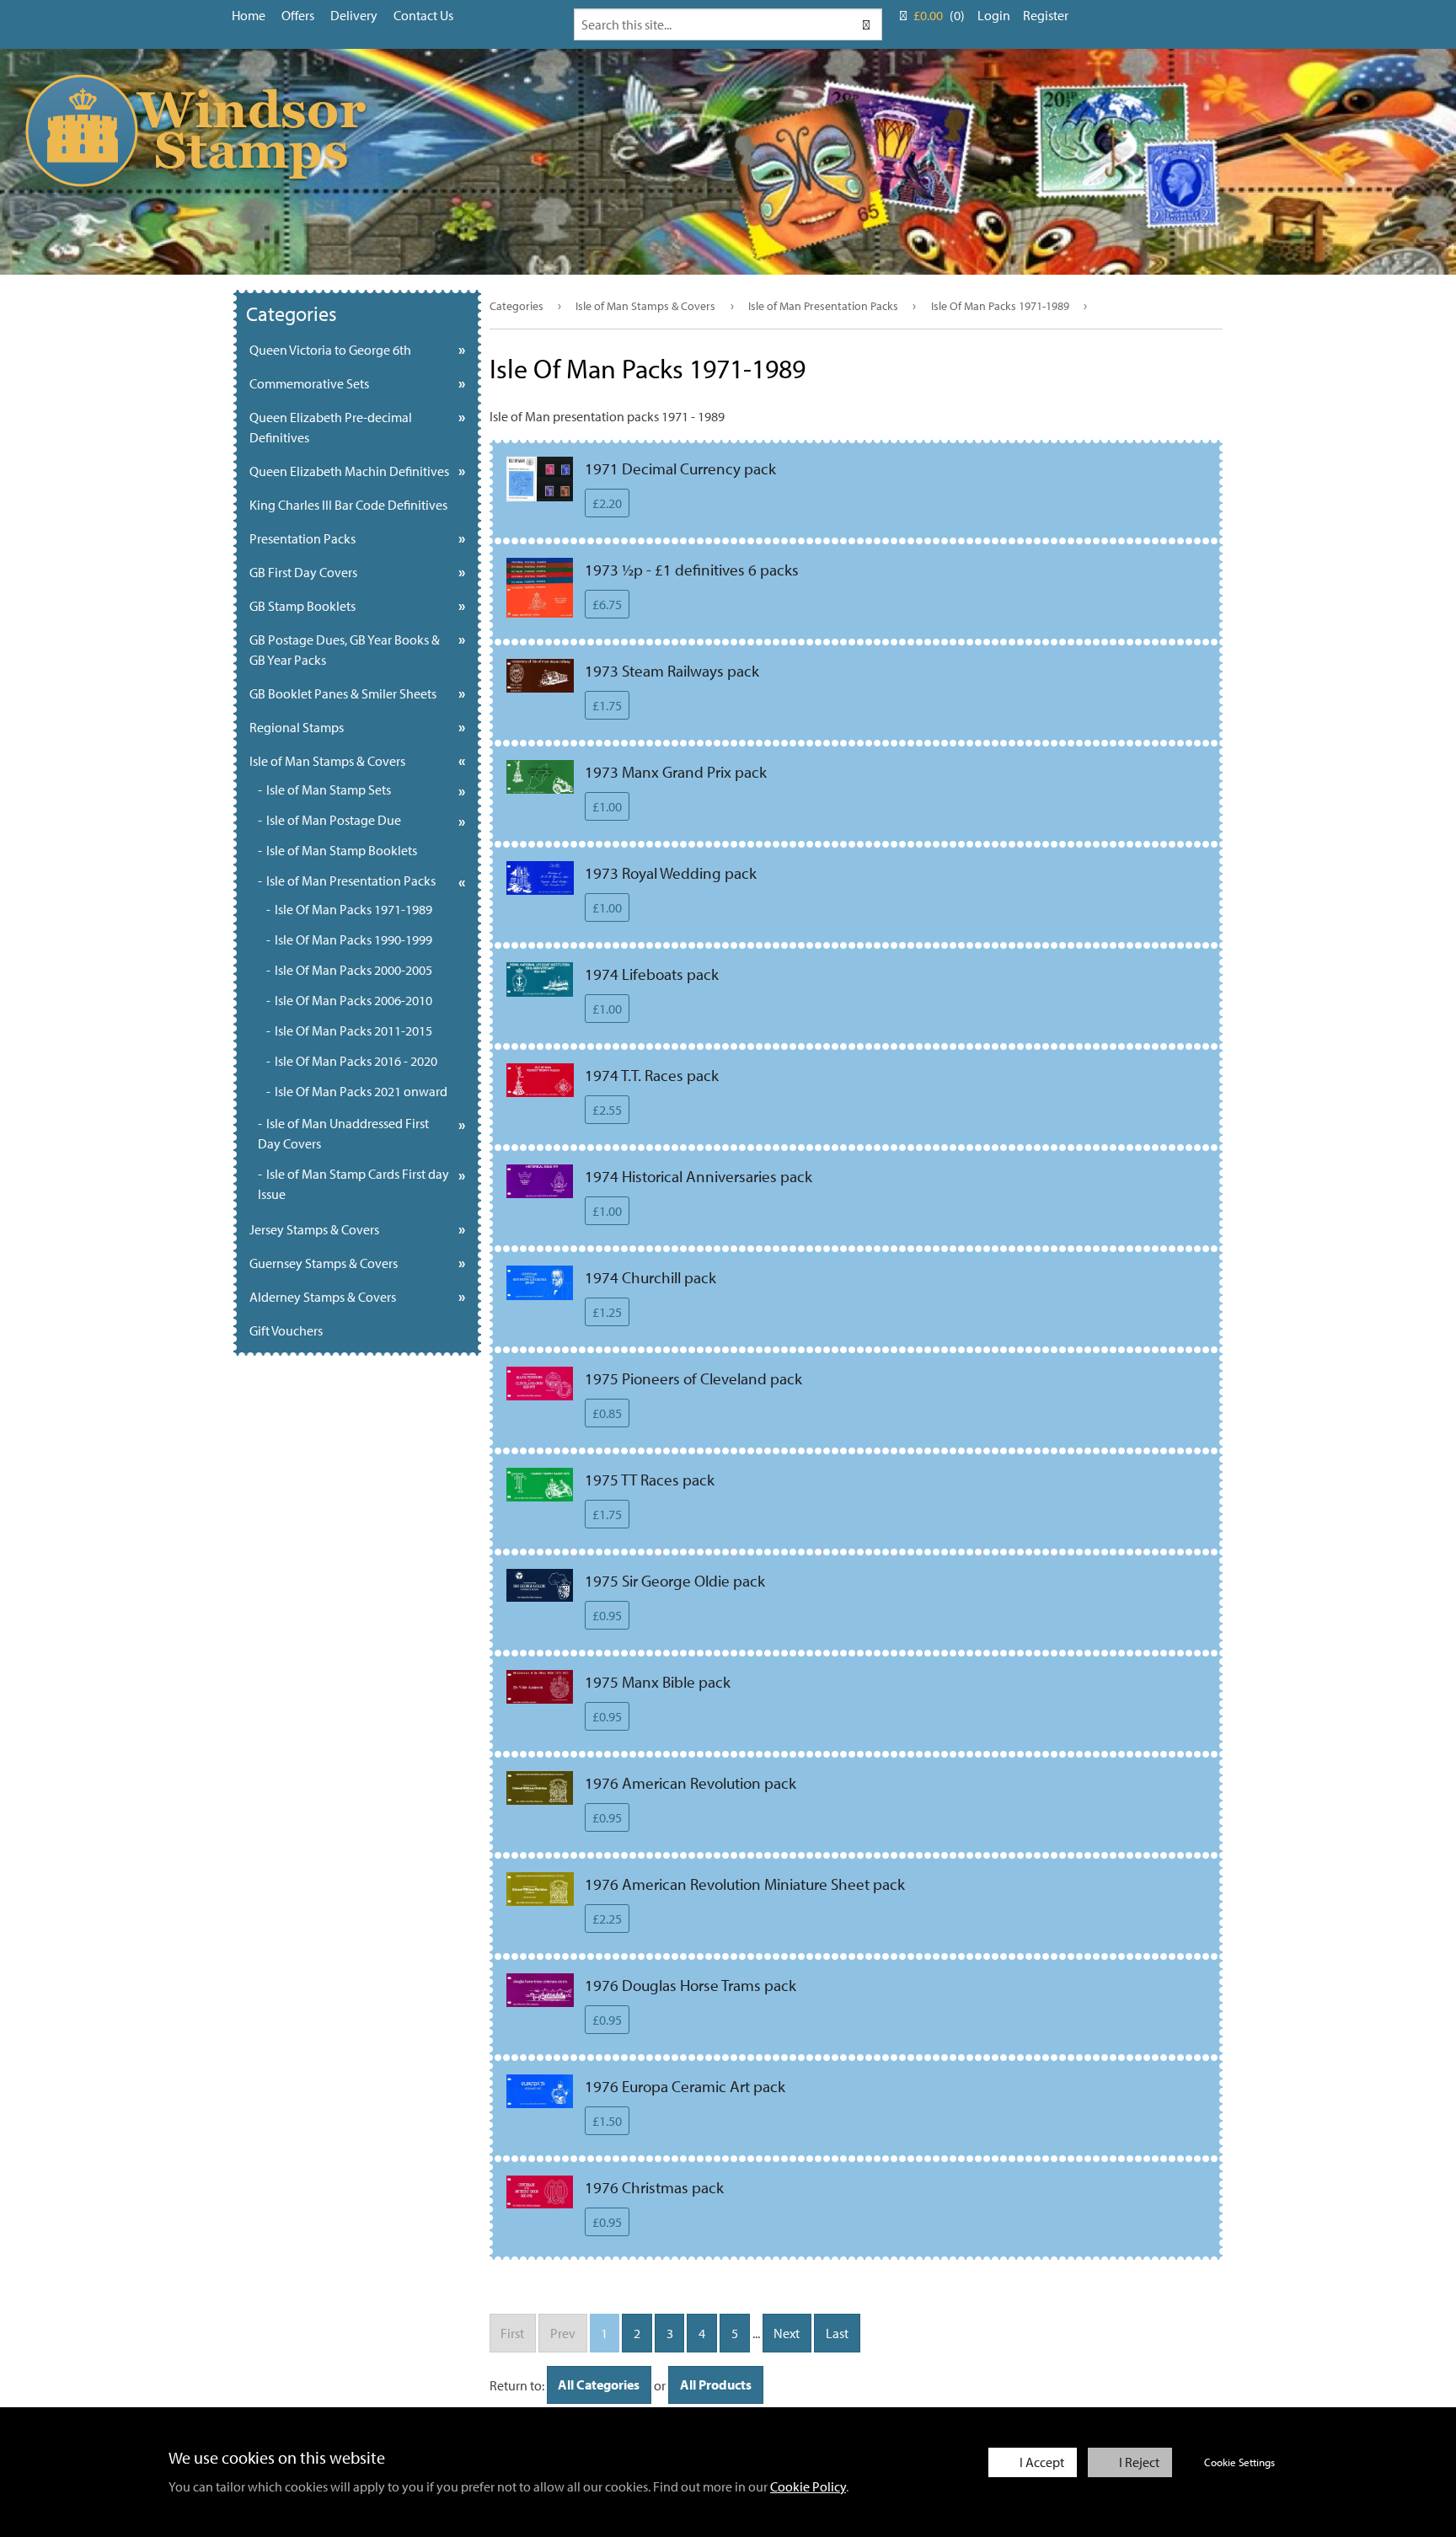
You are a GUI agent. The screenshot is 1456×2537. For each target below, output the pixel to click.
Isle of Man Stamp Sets (329, 789)
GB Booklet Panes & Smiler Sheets (343, 693)
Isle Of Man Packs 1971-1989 (1000, 305)
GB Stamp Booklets (302, 606)
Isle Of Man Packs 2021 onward (361, 1091)
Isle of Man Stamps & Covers (645, 305)
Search (865, 24)
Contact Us (423, 15)
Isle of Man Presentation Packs (823, 305)
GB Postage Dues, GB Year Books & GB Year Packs (345, 650)
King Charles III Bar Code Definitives (348, 505)
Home (249, 15)
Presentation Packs (302, 538)
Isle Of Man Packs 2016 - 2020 (356, 1061)
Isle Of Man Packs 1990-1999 (353, 939)
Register (1046, 15)
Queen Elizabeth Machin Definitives (349, 471)
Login (994, 15)
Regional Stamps (297, 727)
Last (837, 2333)
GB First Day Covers (303, 572)
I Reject (1139, 2462)
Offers (298, 15)
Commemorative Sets (309, 383)
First (512, 2333)
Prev (563, 2333)
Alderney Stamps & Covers (323, 1297)
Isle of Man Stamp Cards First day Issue (353, 1184)
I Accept (1042, 2462)
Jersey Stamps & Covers (314, 1229)
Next (787, 2333)
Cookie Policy (808, 2486)
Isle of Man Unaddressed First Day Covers (343, 1133)
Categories (517, 305)
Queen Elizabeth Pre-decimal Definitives (331, 427)
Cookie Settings (1239, 2462)
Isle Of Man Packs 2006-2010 (353, 1000)
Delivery (354, 15)
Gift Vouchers (286, 1330)
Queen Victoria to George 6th (330, 350)
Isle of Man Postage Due (334, 820)
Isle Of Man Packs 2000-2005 (353, 970)
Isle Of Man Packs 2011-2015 (353, 1030)
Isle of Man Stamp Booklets (342, 850)
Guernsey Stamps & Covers (324, 1263)
